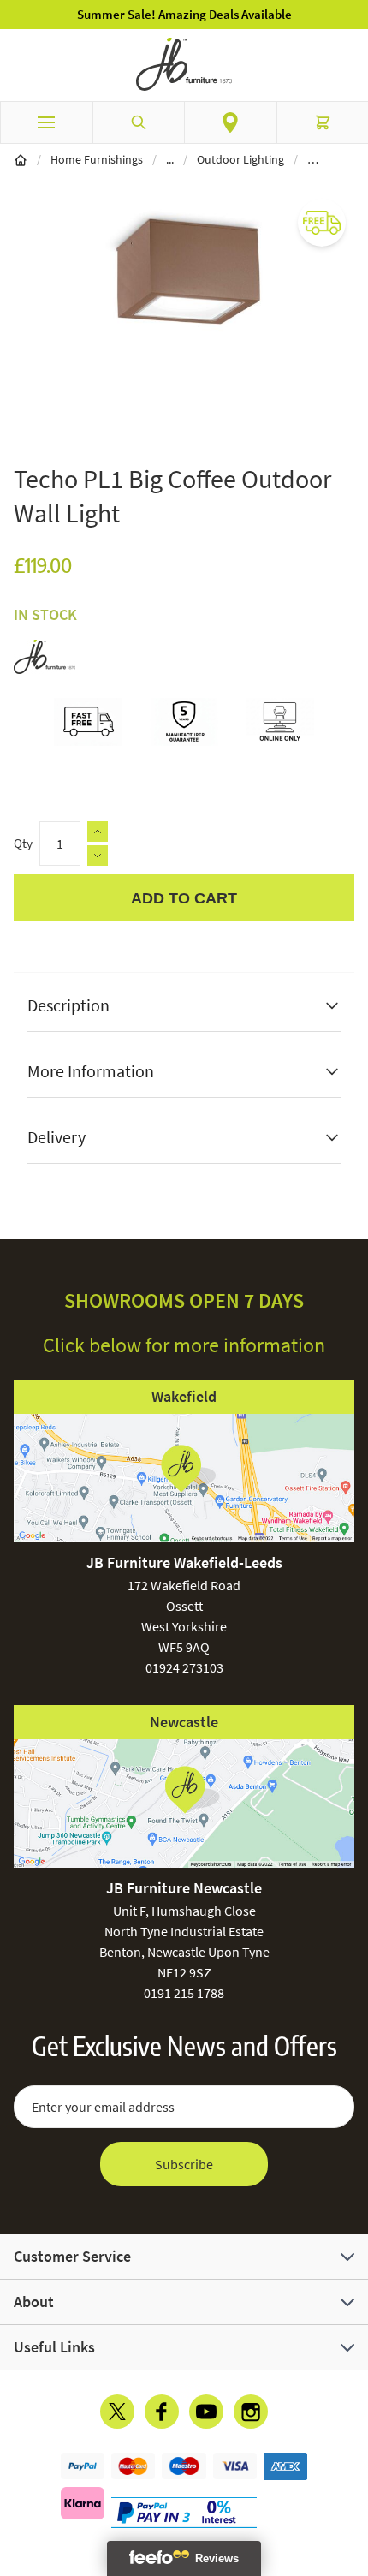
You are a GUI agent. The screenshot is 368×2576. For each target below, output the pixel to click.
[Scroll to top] (351, 2463)
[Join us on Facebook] (162, 2412)
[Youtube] (206, 2412)
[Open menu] (46, 122)
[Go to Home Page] (21, 159)
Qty (23, 843)
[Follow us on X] (117, 2412)
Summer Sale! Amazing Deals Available (184, 14)
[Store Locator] (231, 122)
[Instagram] (251, 2412)
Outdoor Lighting (240, 159)
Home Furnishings (97, 159)
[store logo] (184, 64)
